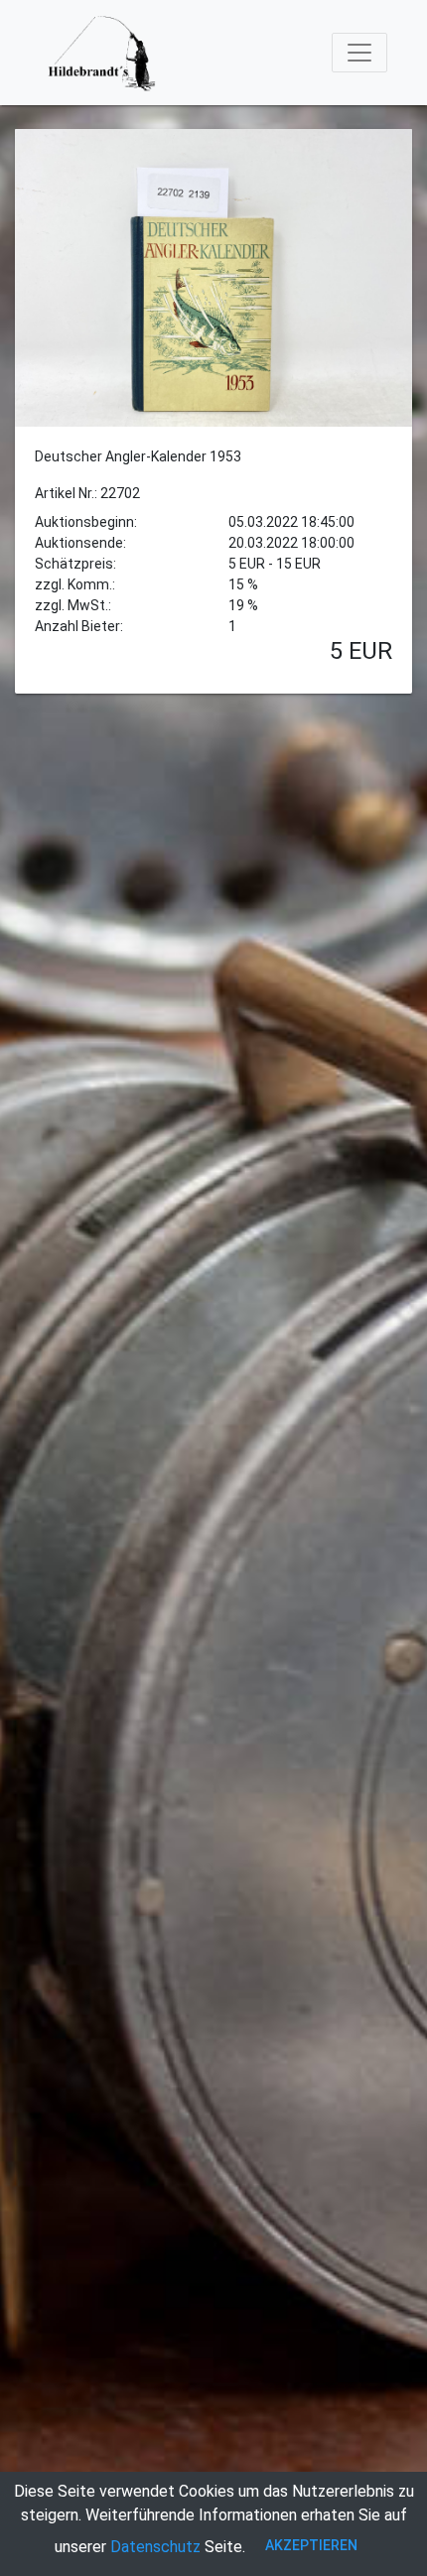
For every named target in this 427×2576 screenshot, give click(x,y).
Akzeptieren (311, 2545)
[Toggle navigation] (359, 53)
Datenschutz (155, 2547)
